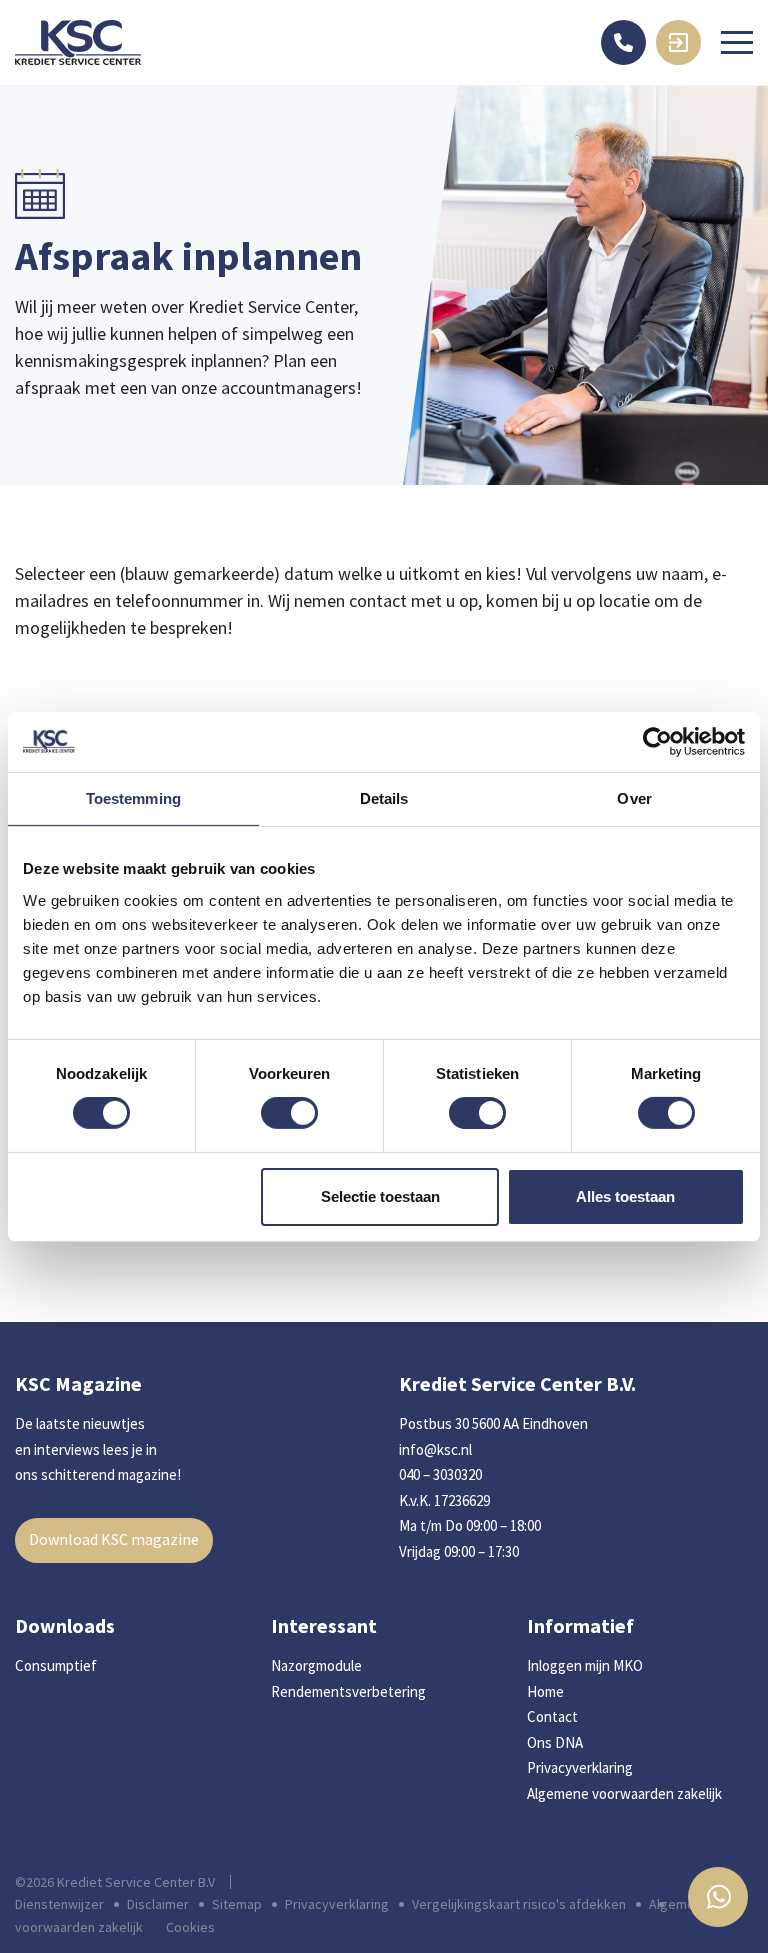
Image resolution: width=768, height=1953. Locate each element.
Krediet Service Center (78, 42)
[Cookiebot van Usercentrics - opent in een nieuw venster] (657, 741)
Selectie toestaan (380, 1196)
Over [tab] (634, 797)
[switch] (289, 1113)
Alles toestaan (625, 1196)
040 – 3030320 (440, 1474)
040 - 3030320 (623, 42)
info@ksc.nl (435, 1449)
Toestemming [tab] (133, 797)
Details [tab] (384, 797)
